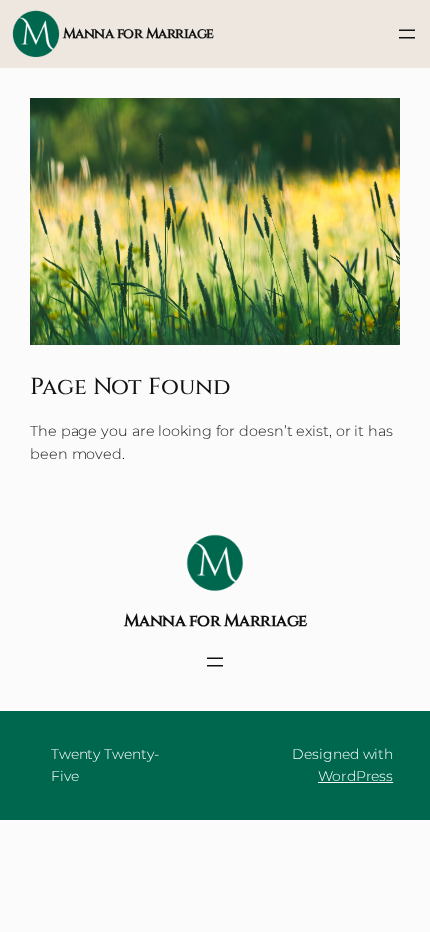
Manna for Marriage (138, 33)
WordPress (355, 776)
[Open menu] (407, 34)
